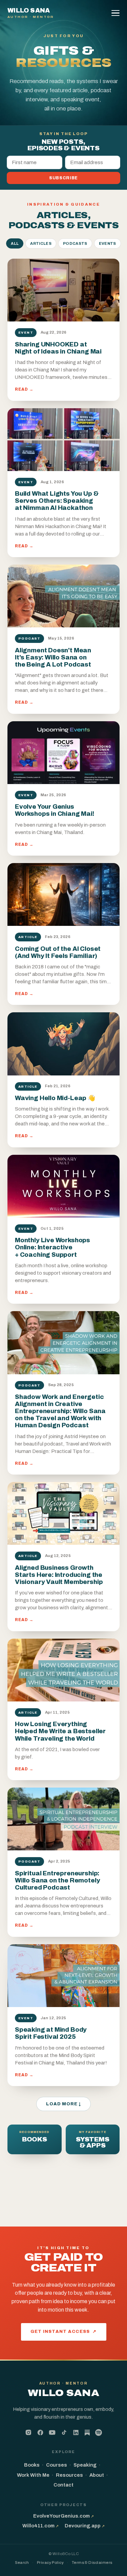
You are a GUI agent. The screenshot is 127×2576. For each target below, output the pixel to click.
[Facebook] (40, 2432)
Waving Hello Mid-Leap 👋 (55, 1098)
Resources (69, 2475)
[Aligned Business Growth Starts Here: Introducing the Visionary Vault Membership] (63, 1513)
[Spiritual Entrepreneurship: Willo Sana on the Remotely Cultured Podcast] (63, 1819)
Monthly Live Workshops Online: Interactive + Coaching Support (52, 1247)
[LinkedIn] (76, 2432)
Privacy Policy (50, 2562)
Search (22, 2562)
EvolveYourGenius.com (63, 2516)
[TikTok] (64, 2432)
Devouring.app (85, 2526)
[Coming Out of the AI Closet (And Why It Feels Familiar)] (63, 894)
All (15, 243)
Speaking (85, 2465)
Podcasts (75, 243)
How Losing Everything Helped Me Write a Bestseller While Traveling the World (60, 1731)
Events (108, 243)
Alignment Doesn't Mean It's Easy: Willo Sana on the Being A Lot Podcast (53, 657)
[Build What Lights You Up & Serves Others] (63, 440)
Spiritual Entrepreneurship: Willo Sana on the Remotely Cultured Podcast (57, 1880)
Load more (63, 2104)
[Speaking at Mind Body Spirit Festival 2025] (63, 1976)
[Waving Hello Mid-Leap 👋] (63, 1044)
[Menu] (117, 13)
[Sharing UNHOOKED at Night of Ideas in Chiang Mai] (63, 290)
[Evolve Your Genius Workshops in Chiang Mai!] (63, 753)
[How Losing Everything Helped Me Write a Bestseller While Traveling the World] (63, 1670)
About (97, 2475)
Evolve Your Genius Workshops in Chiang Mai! (55, 810)
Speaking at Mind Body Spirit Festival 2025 (51, 2033)
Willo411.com (40, 2526)
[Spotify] (99, 2432)
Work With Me (33, 2475)
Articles (41, 243)
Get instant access (64, 2332)
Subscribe (63, 178)
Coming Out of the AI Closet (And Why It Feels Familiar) (58, 952)
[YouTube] (52, 2432)
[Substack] (87, 2433)
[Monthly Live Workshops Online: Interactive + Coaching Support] (63, 1186)
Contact (63, 2485)
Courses (57, 2465)
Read (24, 389)
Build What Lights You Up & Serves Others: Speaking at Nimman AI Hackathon (57, 501)
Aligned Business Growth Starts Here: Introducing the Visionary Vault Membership (59, 1575)
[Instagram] (28, 2432)
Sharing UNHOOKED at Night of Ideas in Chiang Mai (58, 348)
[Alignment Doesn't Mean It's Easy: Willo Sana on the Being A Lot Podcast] (63, 596)
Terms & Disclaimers (92, 2562)
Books (32, 2465)
